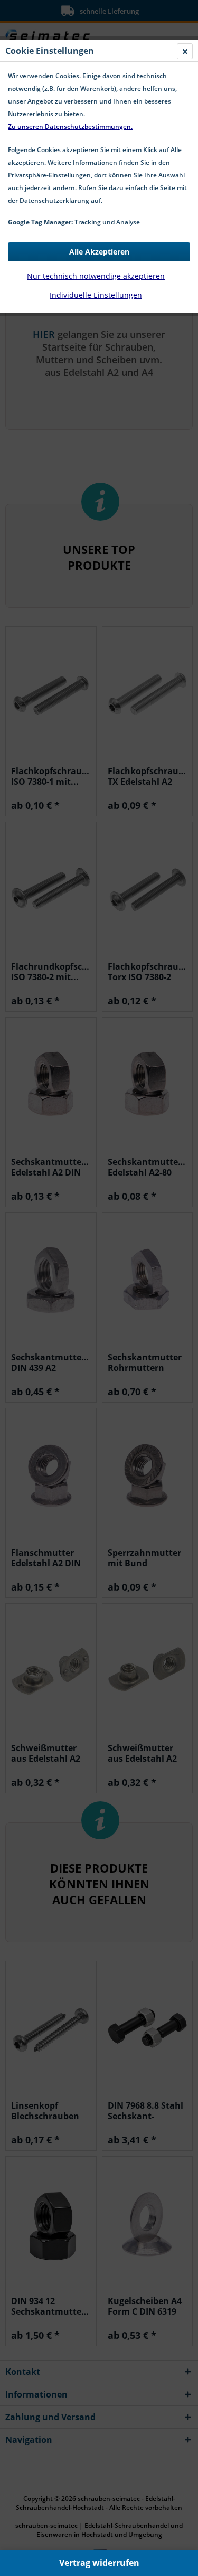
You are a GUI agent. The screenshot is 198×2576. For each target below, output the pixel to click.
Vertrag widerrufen (99, 2563)
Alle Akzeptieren (99, 252)
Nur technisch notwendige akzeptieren (96, 276)
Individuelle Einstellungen (96, 295)
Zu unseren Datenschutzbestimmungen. (70, 126)
